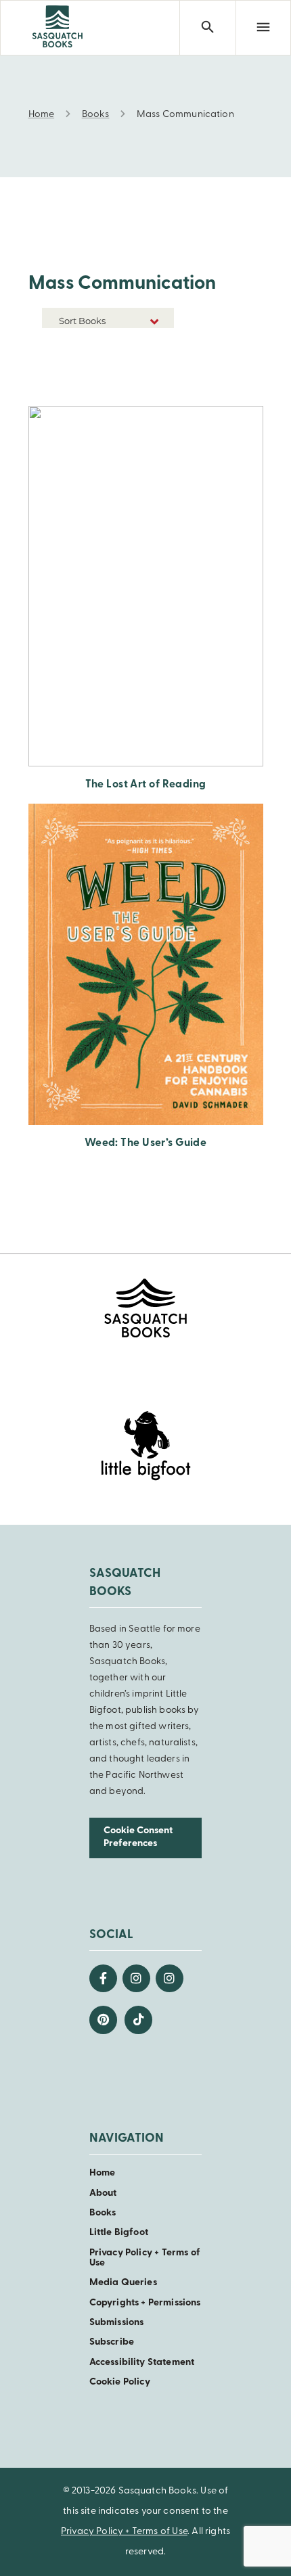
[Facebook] (103, 1978)
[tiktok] (138, 2020)
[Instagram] (136, 1978)
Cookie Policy (120, 2382)
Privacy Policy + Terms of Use (145, 2258)
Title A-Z (153, 366)
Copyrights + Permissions (145, 2303)
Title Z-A (153, 387)
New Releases (142, 346)
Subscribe (112, 2342)
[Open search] (207, 28)
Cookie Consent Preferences (138, 1837)
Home (103, 2173)
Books (103, 2213)
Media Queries (123, 2283)
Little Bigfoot (119, 2233)
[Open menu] (263, 28)
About (103, 2193)
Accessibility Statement (142, 2363)
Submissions (117, 2323)
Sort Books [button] (83, 321)
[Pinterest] (103, 2020)
